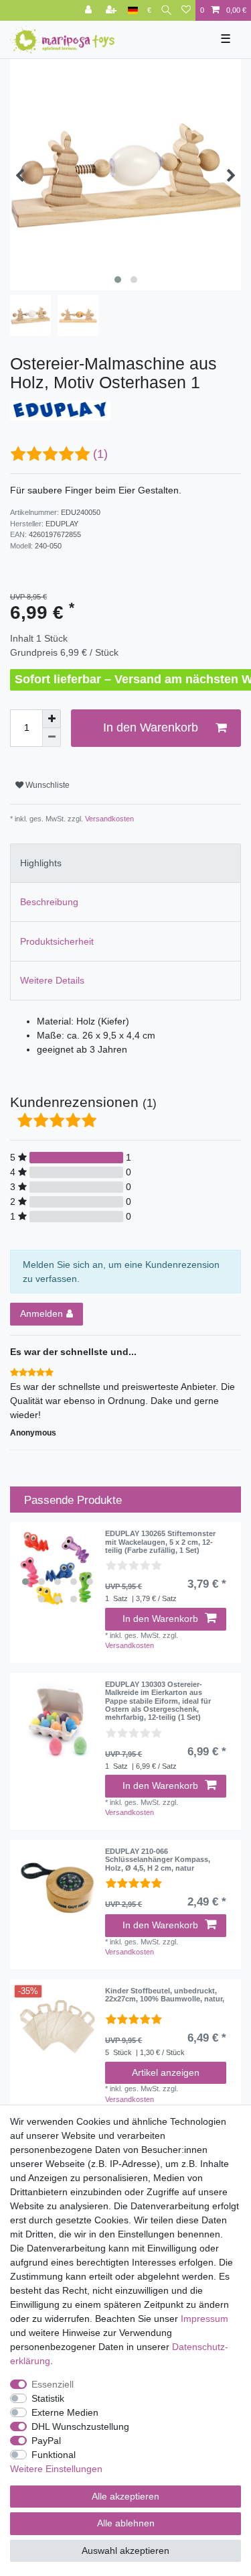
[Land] (133, 10)
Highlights (41, 863)
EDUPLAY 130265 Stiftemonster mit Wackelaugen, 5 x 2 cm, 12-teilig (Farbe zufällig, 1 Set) (160, 1542)
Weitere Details (52, 980)
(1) (100, 454)
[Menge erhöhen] (52, 719)
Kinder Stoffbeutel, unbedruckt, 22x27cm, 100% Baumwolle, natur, (165, 1995)
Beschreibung (49, 902)
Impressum (204, 2319)
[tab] (125, 863)
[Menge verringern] (52, 738)
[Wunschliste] (186, 10)
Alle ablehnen (126, 2523)
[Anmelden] (90, 10)
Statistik (48, 2398)
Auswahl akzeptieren (125, 2551)
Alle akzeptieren (125, 2496)
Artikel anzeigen (166, 2072)
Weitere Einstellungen (56, 2469)
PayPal (46, 2441)
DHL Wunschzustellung (80, 2426)
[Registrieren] (112, 10)
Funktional (54, 2455)
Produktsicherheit (57, 941)
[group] (58, 1570)
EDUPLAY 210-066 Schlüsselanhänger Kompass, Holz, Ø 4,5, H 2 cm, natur (158, 1860)
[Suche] (166, 10)
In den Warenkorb (151, 727)
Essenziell (53, 2384)
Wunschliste (47, 785)
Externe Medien (65, 2412)
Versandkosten (108, 819)
